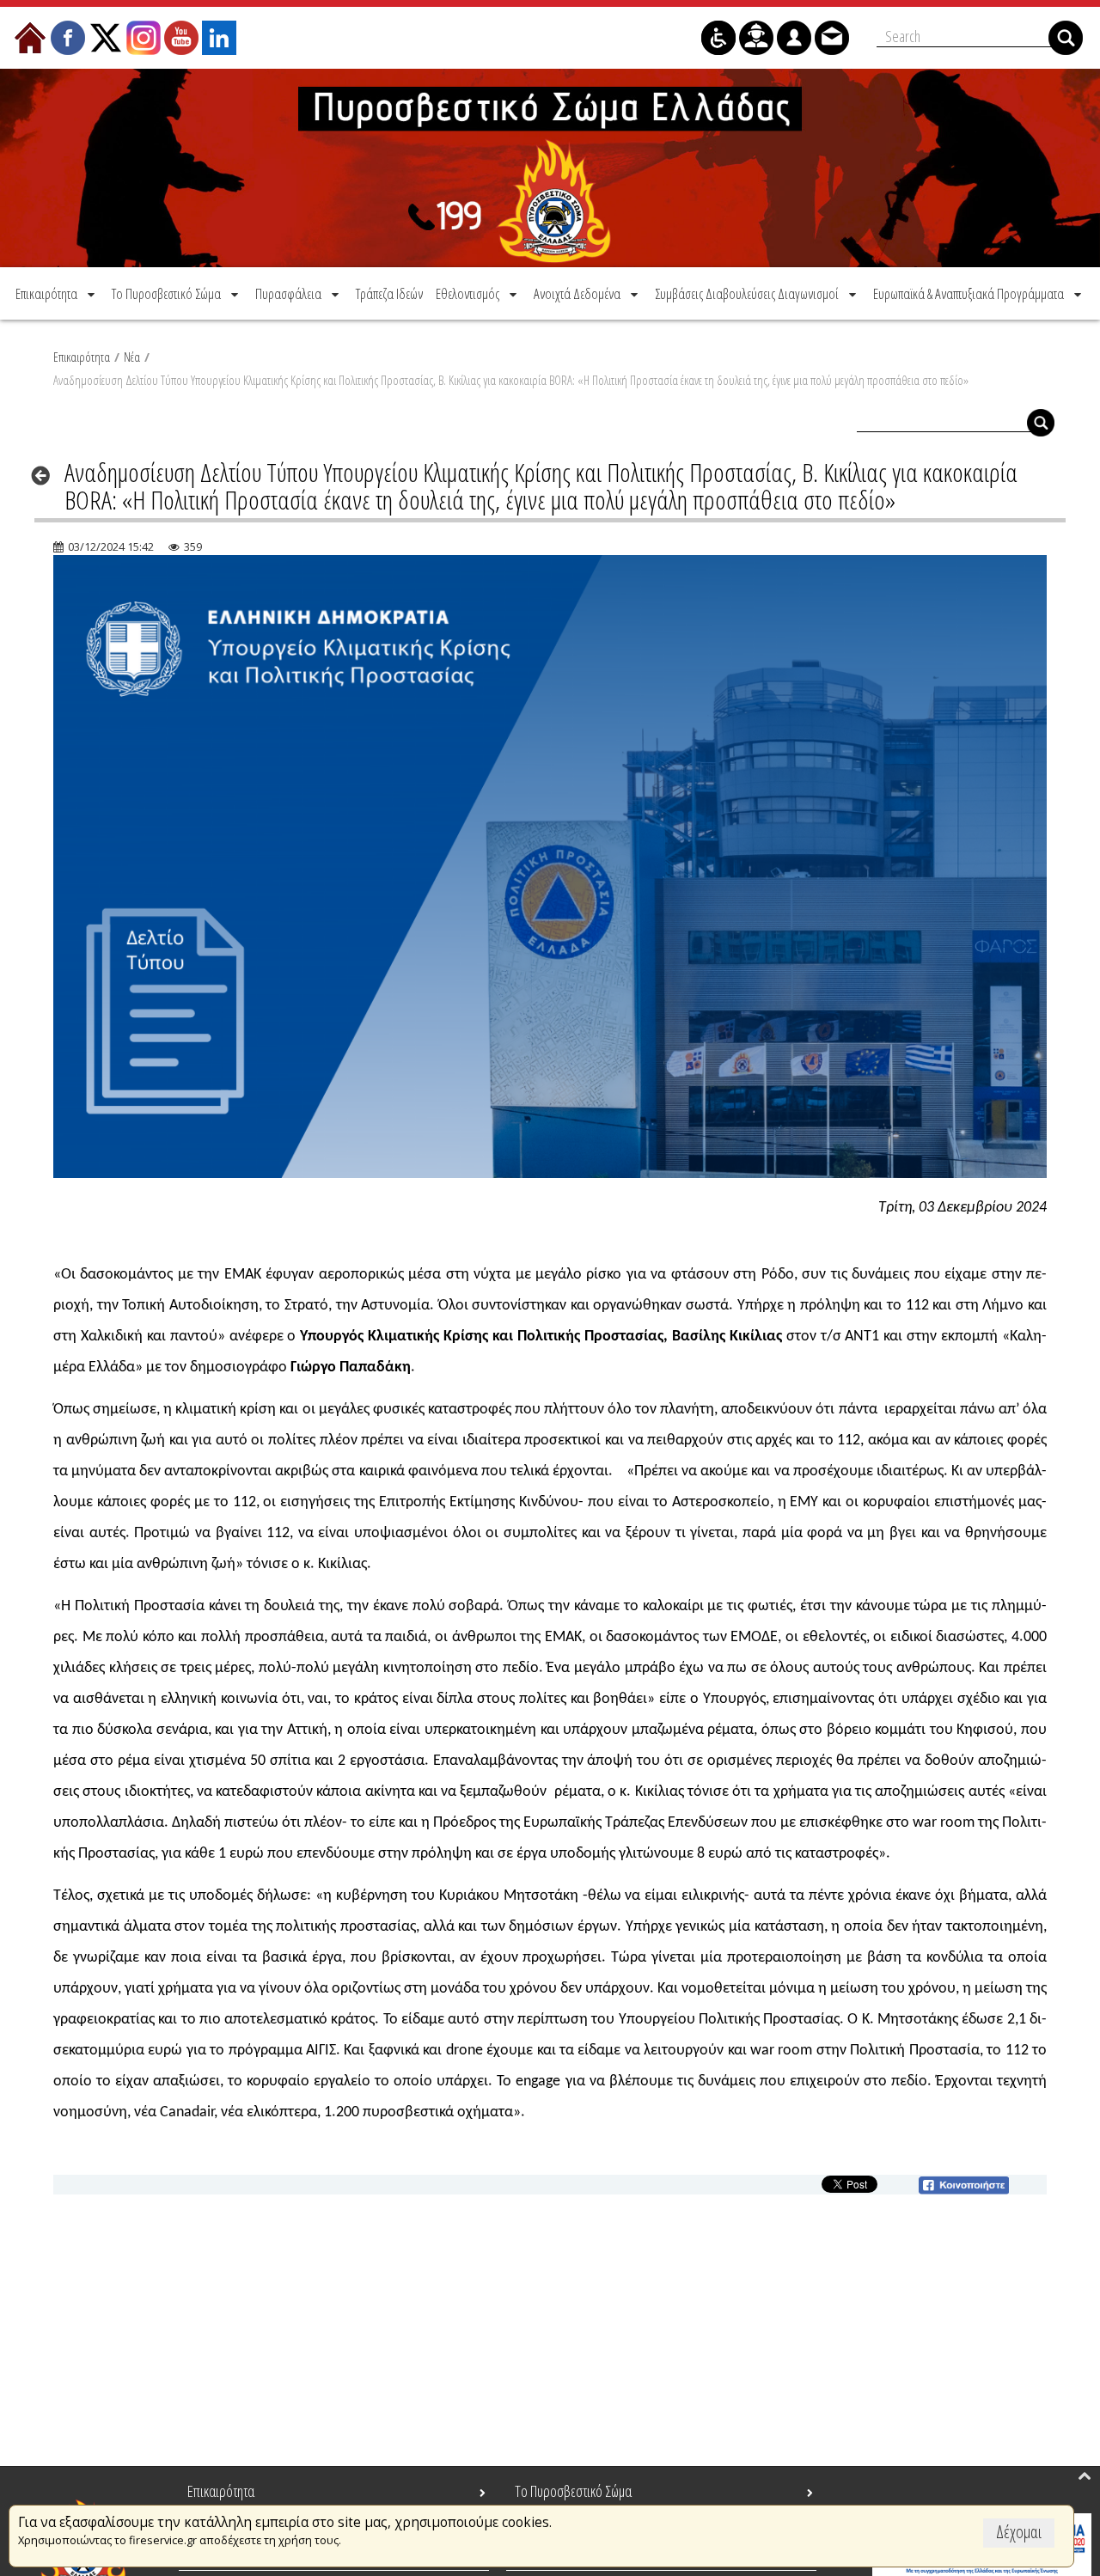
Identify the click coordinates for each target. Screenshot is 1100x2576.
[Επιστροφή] (46, 475)
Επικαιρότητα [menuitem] (221, 2491)
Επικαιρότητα (82, 357)
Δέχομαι (1019, 2532)
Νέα (132, 357)
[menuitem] (57, 293)
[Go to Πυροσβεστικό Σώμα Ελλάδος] (550, 168)
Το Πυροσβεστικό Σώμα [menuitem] (573, 2491)
